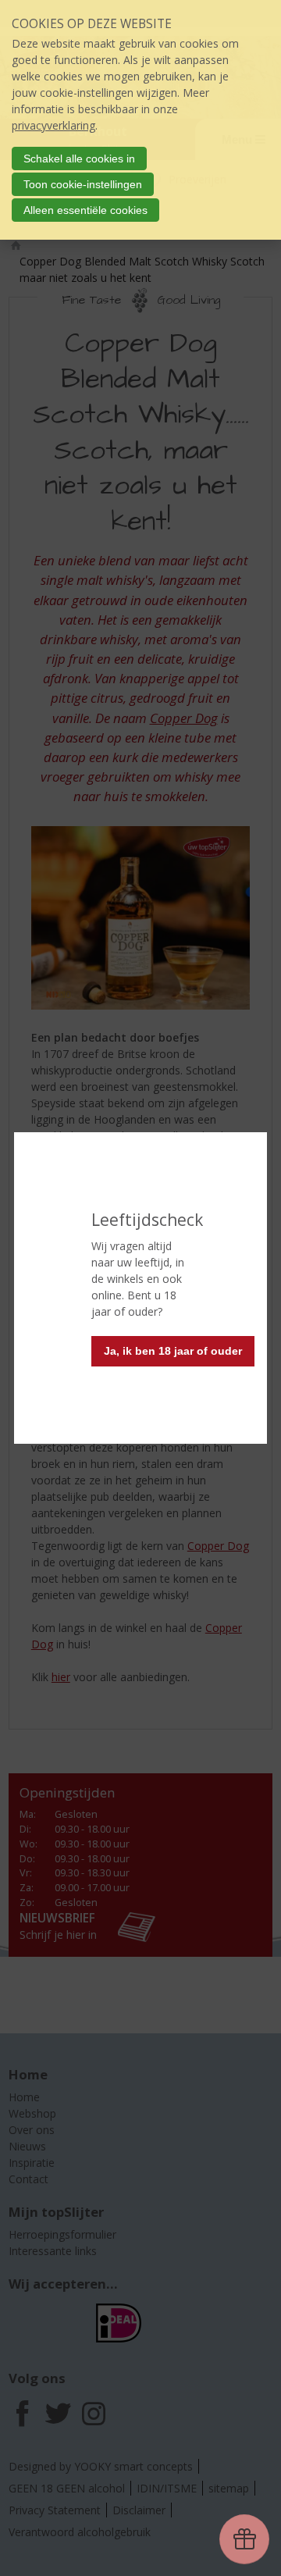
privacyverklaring (53, 125)
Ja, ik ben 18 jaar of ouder (173, 1351)
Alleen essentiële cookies (85, 210)
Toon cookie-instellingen (83, 184)
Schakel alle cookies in (79, 159)
